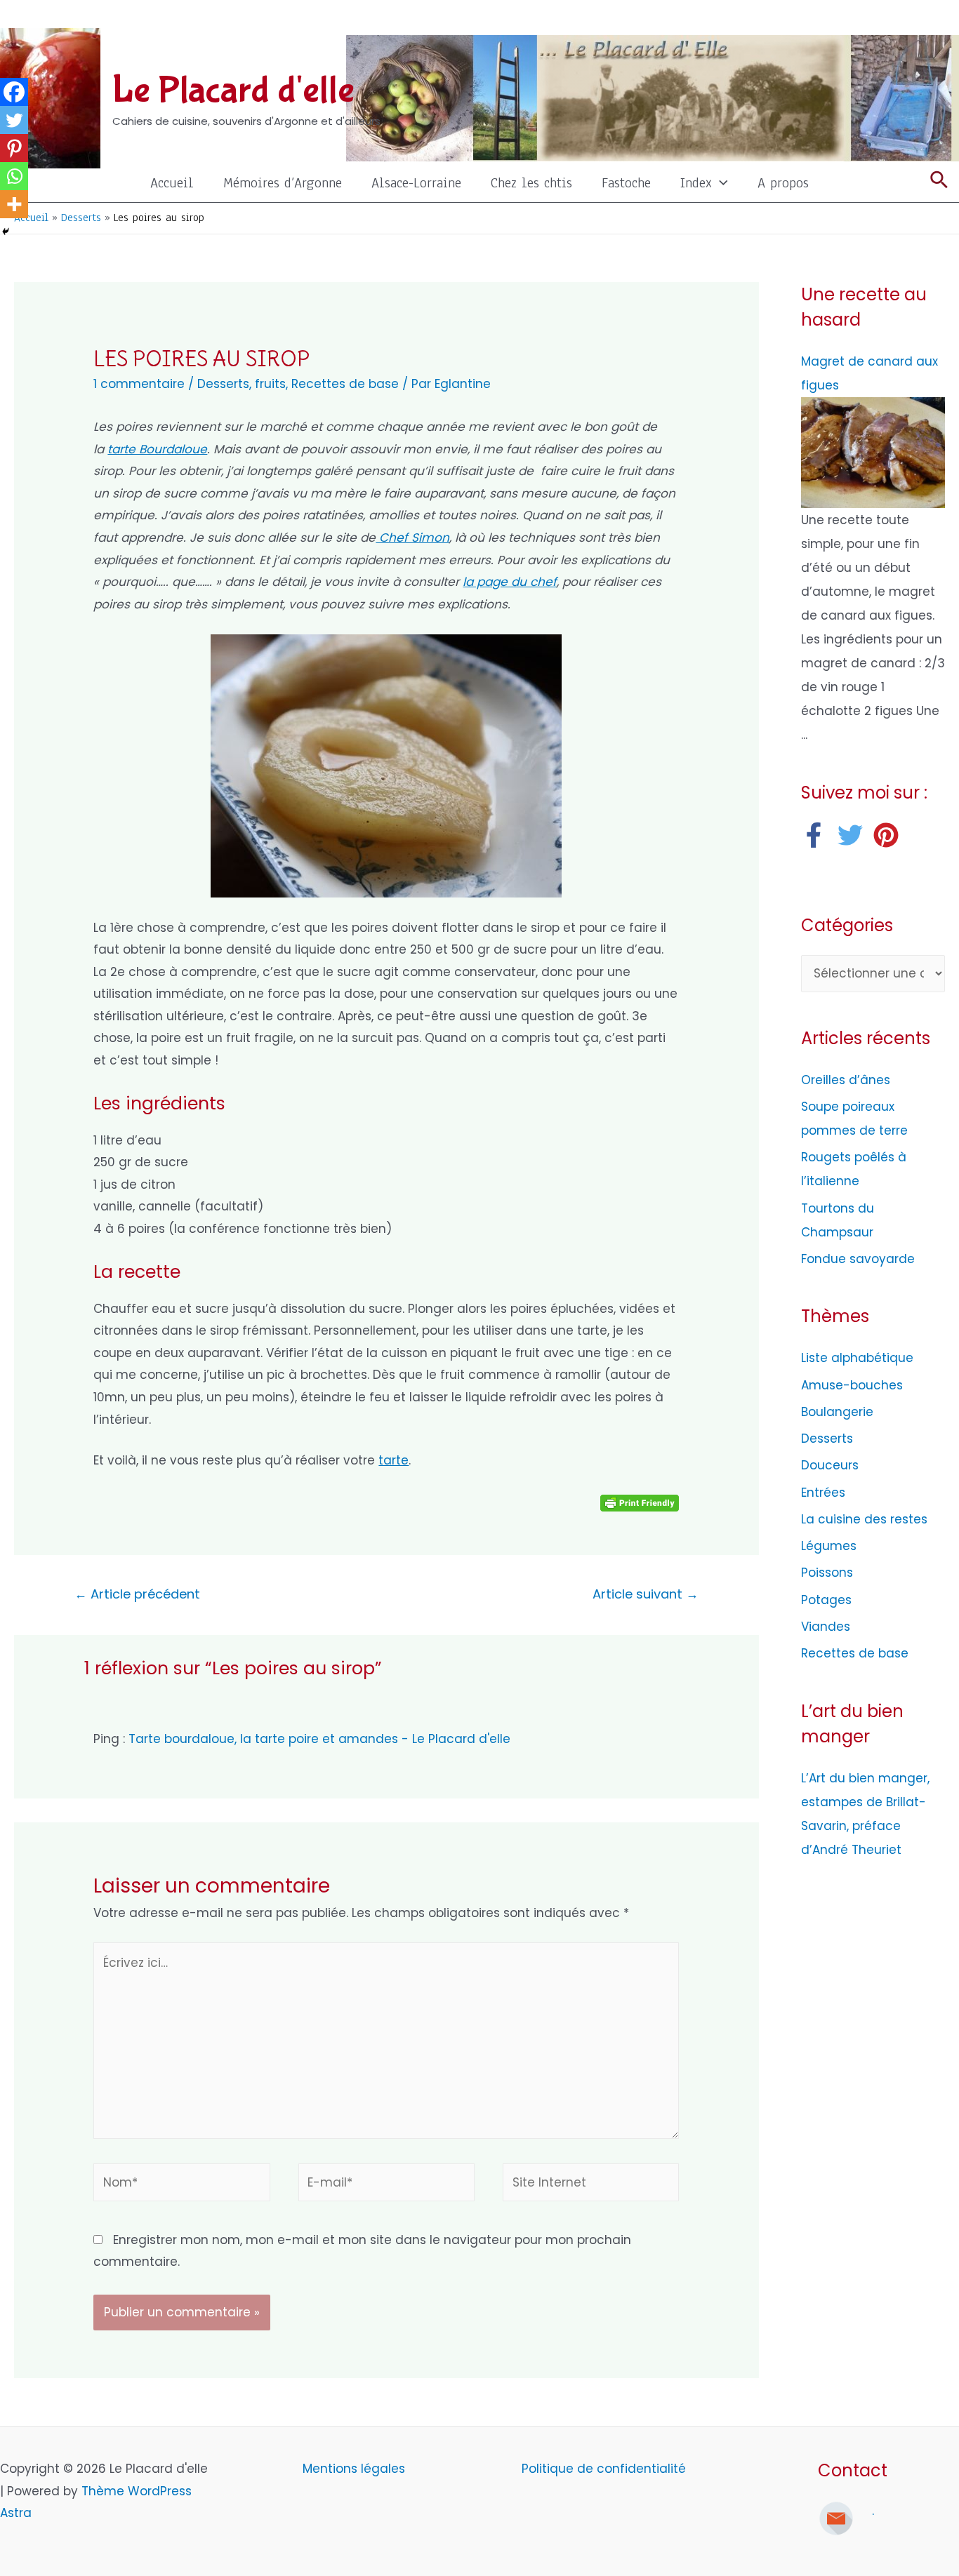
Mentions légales (356, 2469)
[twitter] (854, 835)
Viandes (826, 1627)
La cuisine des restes (864, 1519)
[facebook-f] (818, 835)
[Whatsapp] (14, 176)
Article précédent (137, 1594)
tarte (393, 1460)
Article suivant (646, 1594)
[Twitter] (14, 120)
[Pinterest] (14, 148)
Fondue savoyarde (858, 1259)
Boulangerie (837, 1412)
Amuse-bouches (852, 1385)
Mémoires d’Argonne (283, 183)
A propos (783, 183)
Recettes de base (345, 384)
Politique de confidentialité (604, 2469)
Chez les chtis (531, 183)
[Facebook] (14, 92)
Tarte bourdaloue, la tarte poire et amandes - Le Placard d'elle (319, 1739)
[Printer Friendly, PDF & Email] (640, 1502)
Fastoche (626, 183)
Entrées (823, 1493)
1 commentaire (139, 384)
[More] (14, 204)
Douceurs (830, 1465)
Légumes (829, 1546)
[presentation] (720, 183)
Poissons (827, 1573)
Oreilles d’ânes (846, 1080)
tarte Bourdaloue (157, 449)
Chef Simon (412, 538)
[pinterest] (890, 835)
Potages (826, 1600)
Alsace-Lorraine (416, 183)
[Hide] (6, 232)
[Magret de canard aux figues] (873, 452)
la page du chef (510, 582)
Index (696, 183)
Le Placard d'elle (233, 91)
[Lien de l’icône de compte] (939, 18)
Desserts (223, 384)
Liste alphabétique (857, 1358)
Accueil (172, 183)
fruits (270, 384)
